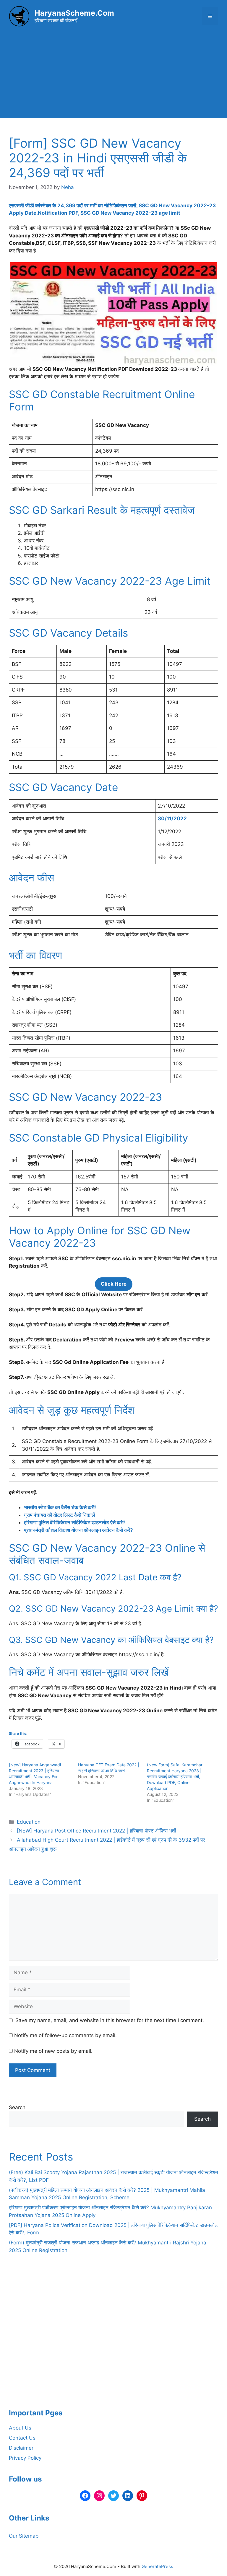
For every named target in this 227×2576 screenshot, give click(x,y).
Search (17, 2107)
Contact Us (22, 2438)
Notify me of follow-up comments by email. (65, 2035)
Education (29, 1822)
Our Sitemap (24, 2536)
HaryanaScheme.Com (74, 13)
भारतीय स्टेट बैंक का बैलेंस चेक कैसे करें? (60, 1507)
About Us (20, 2428)
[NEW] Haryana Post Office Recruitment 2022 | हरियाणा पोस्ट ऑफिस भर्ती (97, 1831)
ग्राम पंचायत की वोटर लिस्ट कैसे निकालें (59, 1515)
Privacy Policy (25, 2458)
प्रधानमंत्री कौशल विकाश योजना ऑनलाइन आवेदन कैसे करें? (78, 1530)
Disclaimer (21, 2448)
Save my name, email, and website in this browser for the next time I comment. (110, 2020)
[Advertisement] (113, 77)
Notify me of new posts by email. (53, 2051)
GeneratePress (157, 2566)
